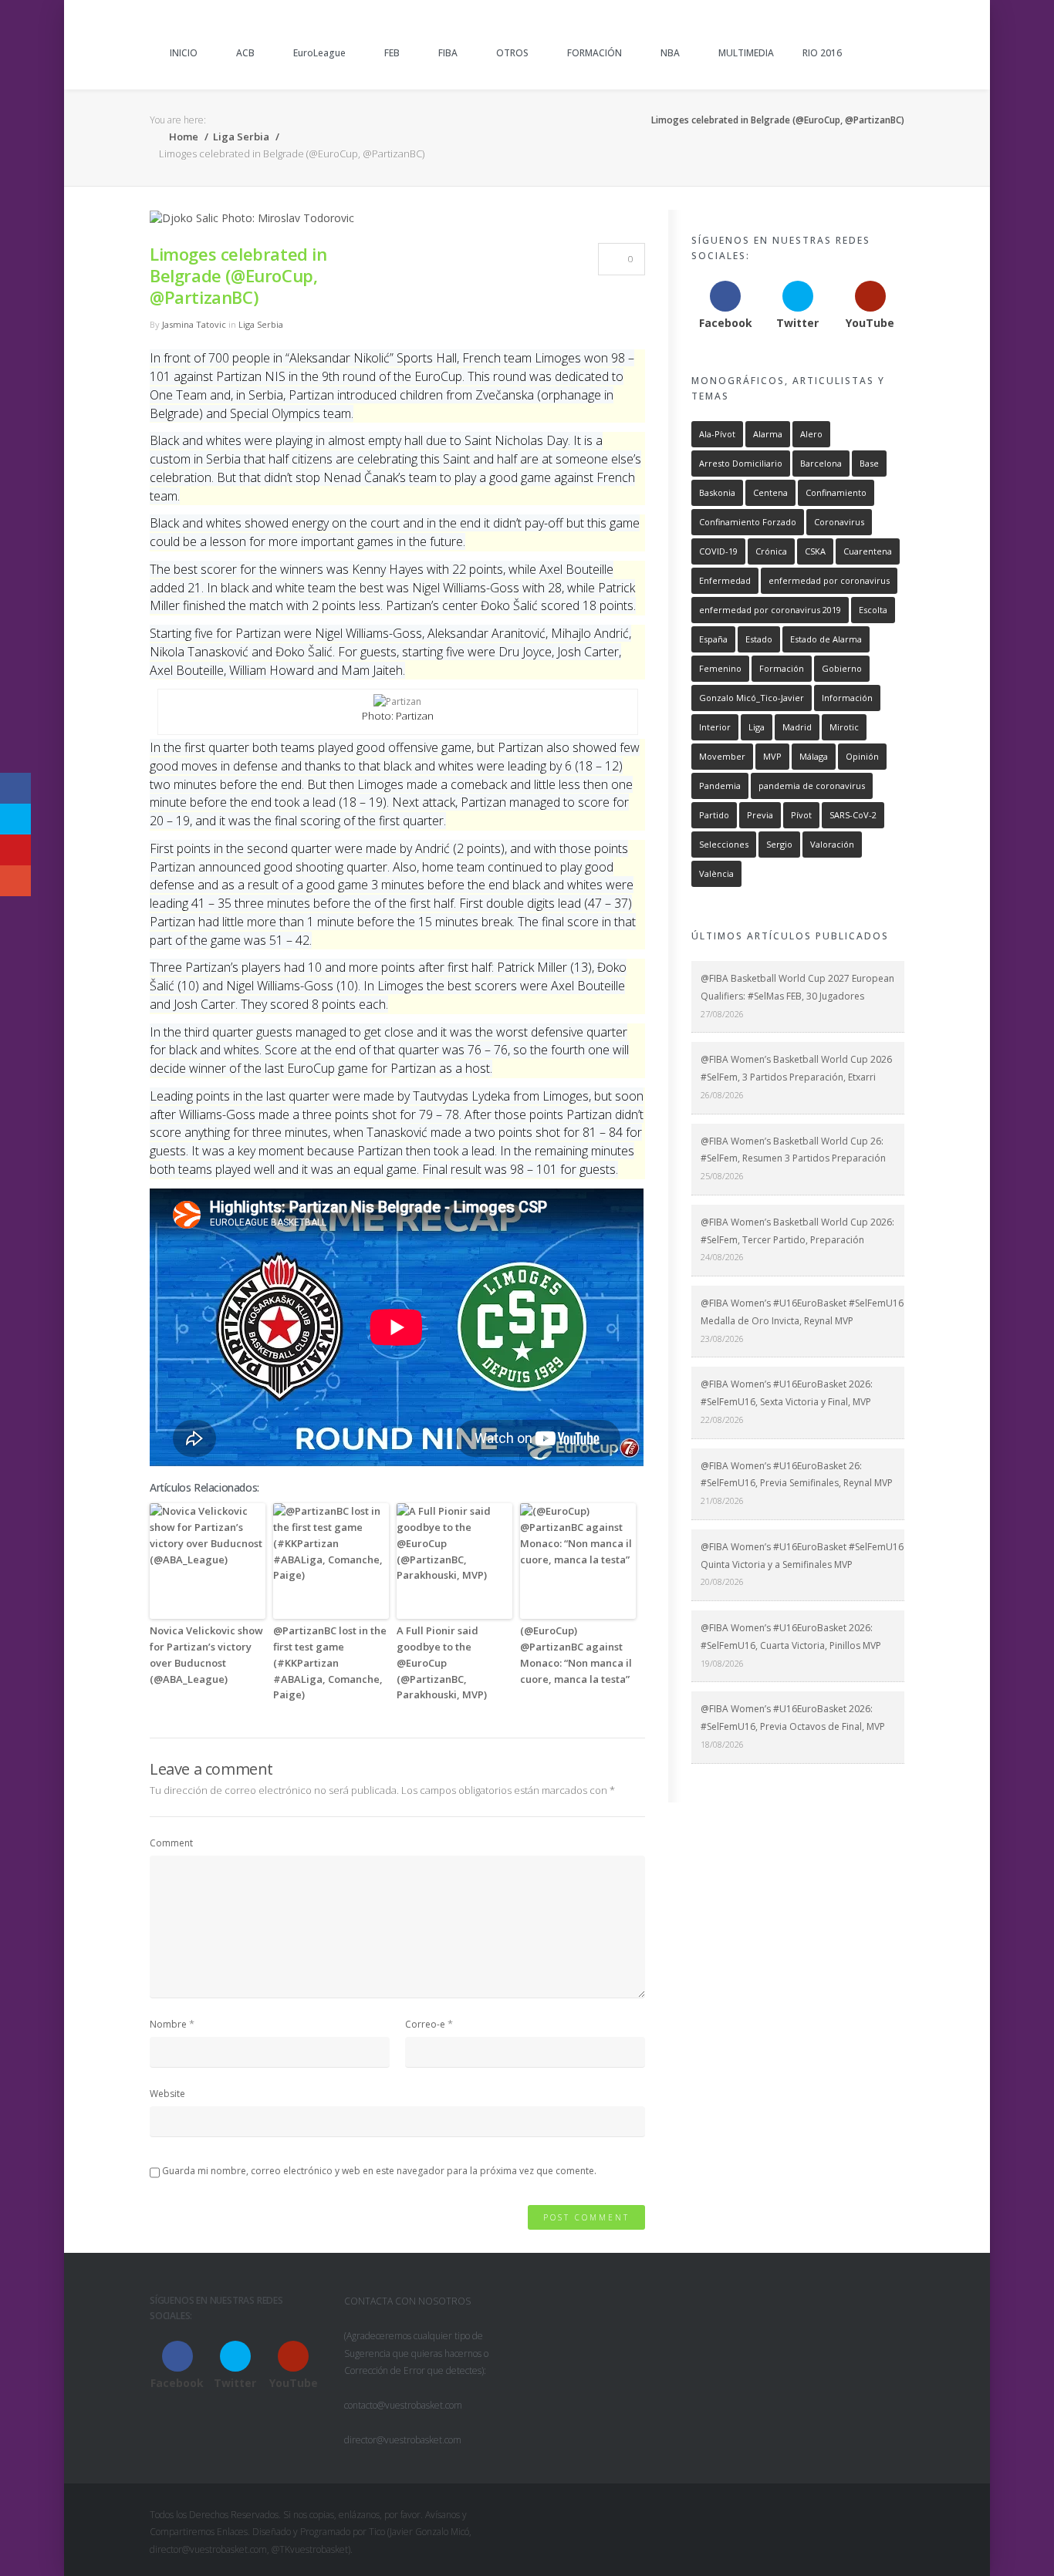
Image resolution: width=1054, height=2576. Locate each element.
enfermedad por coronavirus (829, 580)
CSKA (815, 551)
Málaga (814, 756)
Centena (770, 492)
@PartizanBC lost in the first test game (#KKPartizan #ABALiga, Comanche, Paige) (330, 1662)
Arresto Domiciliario (741, 463)
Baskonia (717, 492)
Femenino (720, 668)
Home (182, 137)
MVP (772, 756)
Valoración (832, 844)
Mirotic (844, 727)
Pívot (801, 815)
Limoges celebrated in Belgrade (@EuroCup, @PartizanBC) (238, 275)
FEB (392, 53)
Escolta (873, 610)
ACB (245, 53)
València (716, 873)
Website (167, 2094)
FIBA (448, 53)
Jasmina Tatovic (194, 324)
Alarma (768, 434)
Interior (715, 727)
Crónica (771, 551)
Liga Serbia (241, 137)
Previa (760, 815)
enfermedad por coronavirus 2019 (770, 610)
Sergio (779, 844)
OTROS (512, 53)
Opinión (862, 756)
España (713, 639)
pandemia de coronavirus (812, 786)
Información (847, 698)
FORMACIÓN (595, 53)
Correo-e (425, 2024)
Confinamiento (836, 492)
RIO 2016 (822, 53)
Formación (782, 668)
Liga (757, 727)
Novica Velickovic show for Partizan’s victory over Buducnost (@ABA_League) (206, 1654)
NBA (670, 53)
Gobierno (842, 668)
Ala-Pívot (717, 434)
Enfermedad (725, 580)
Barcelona (821, 463)
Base (869, 463)
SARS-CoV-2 (853, 815)
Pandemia (720, 786)
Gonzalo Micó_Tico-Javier (752, 698)
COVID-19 (718, 551)
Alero (811, 434)
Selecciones (724, 844)
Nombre (168, 2024)
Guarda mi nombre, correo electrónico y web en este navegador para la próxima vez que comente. (379, 2171)
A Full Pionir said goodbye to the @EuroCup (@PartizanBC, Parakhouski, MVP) (442, 1662)
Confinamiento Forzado (748, 522)
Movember (722, 756)
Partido (714, 815)
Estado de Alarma (826, 639)
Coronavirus (839, 522)
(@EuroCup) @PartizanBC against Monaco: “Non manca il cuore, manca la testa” (576, 1654)
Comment (171, 1843)
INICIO (184, 53)
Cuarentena (868, 551)
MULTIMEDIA (746, 53)
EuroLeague (319, 53)
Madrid (797, 727)
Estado (759, 639)
